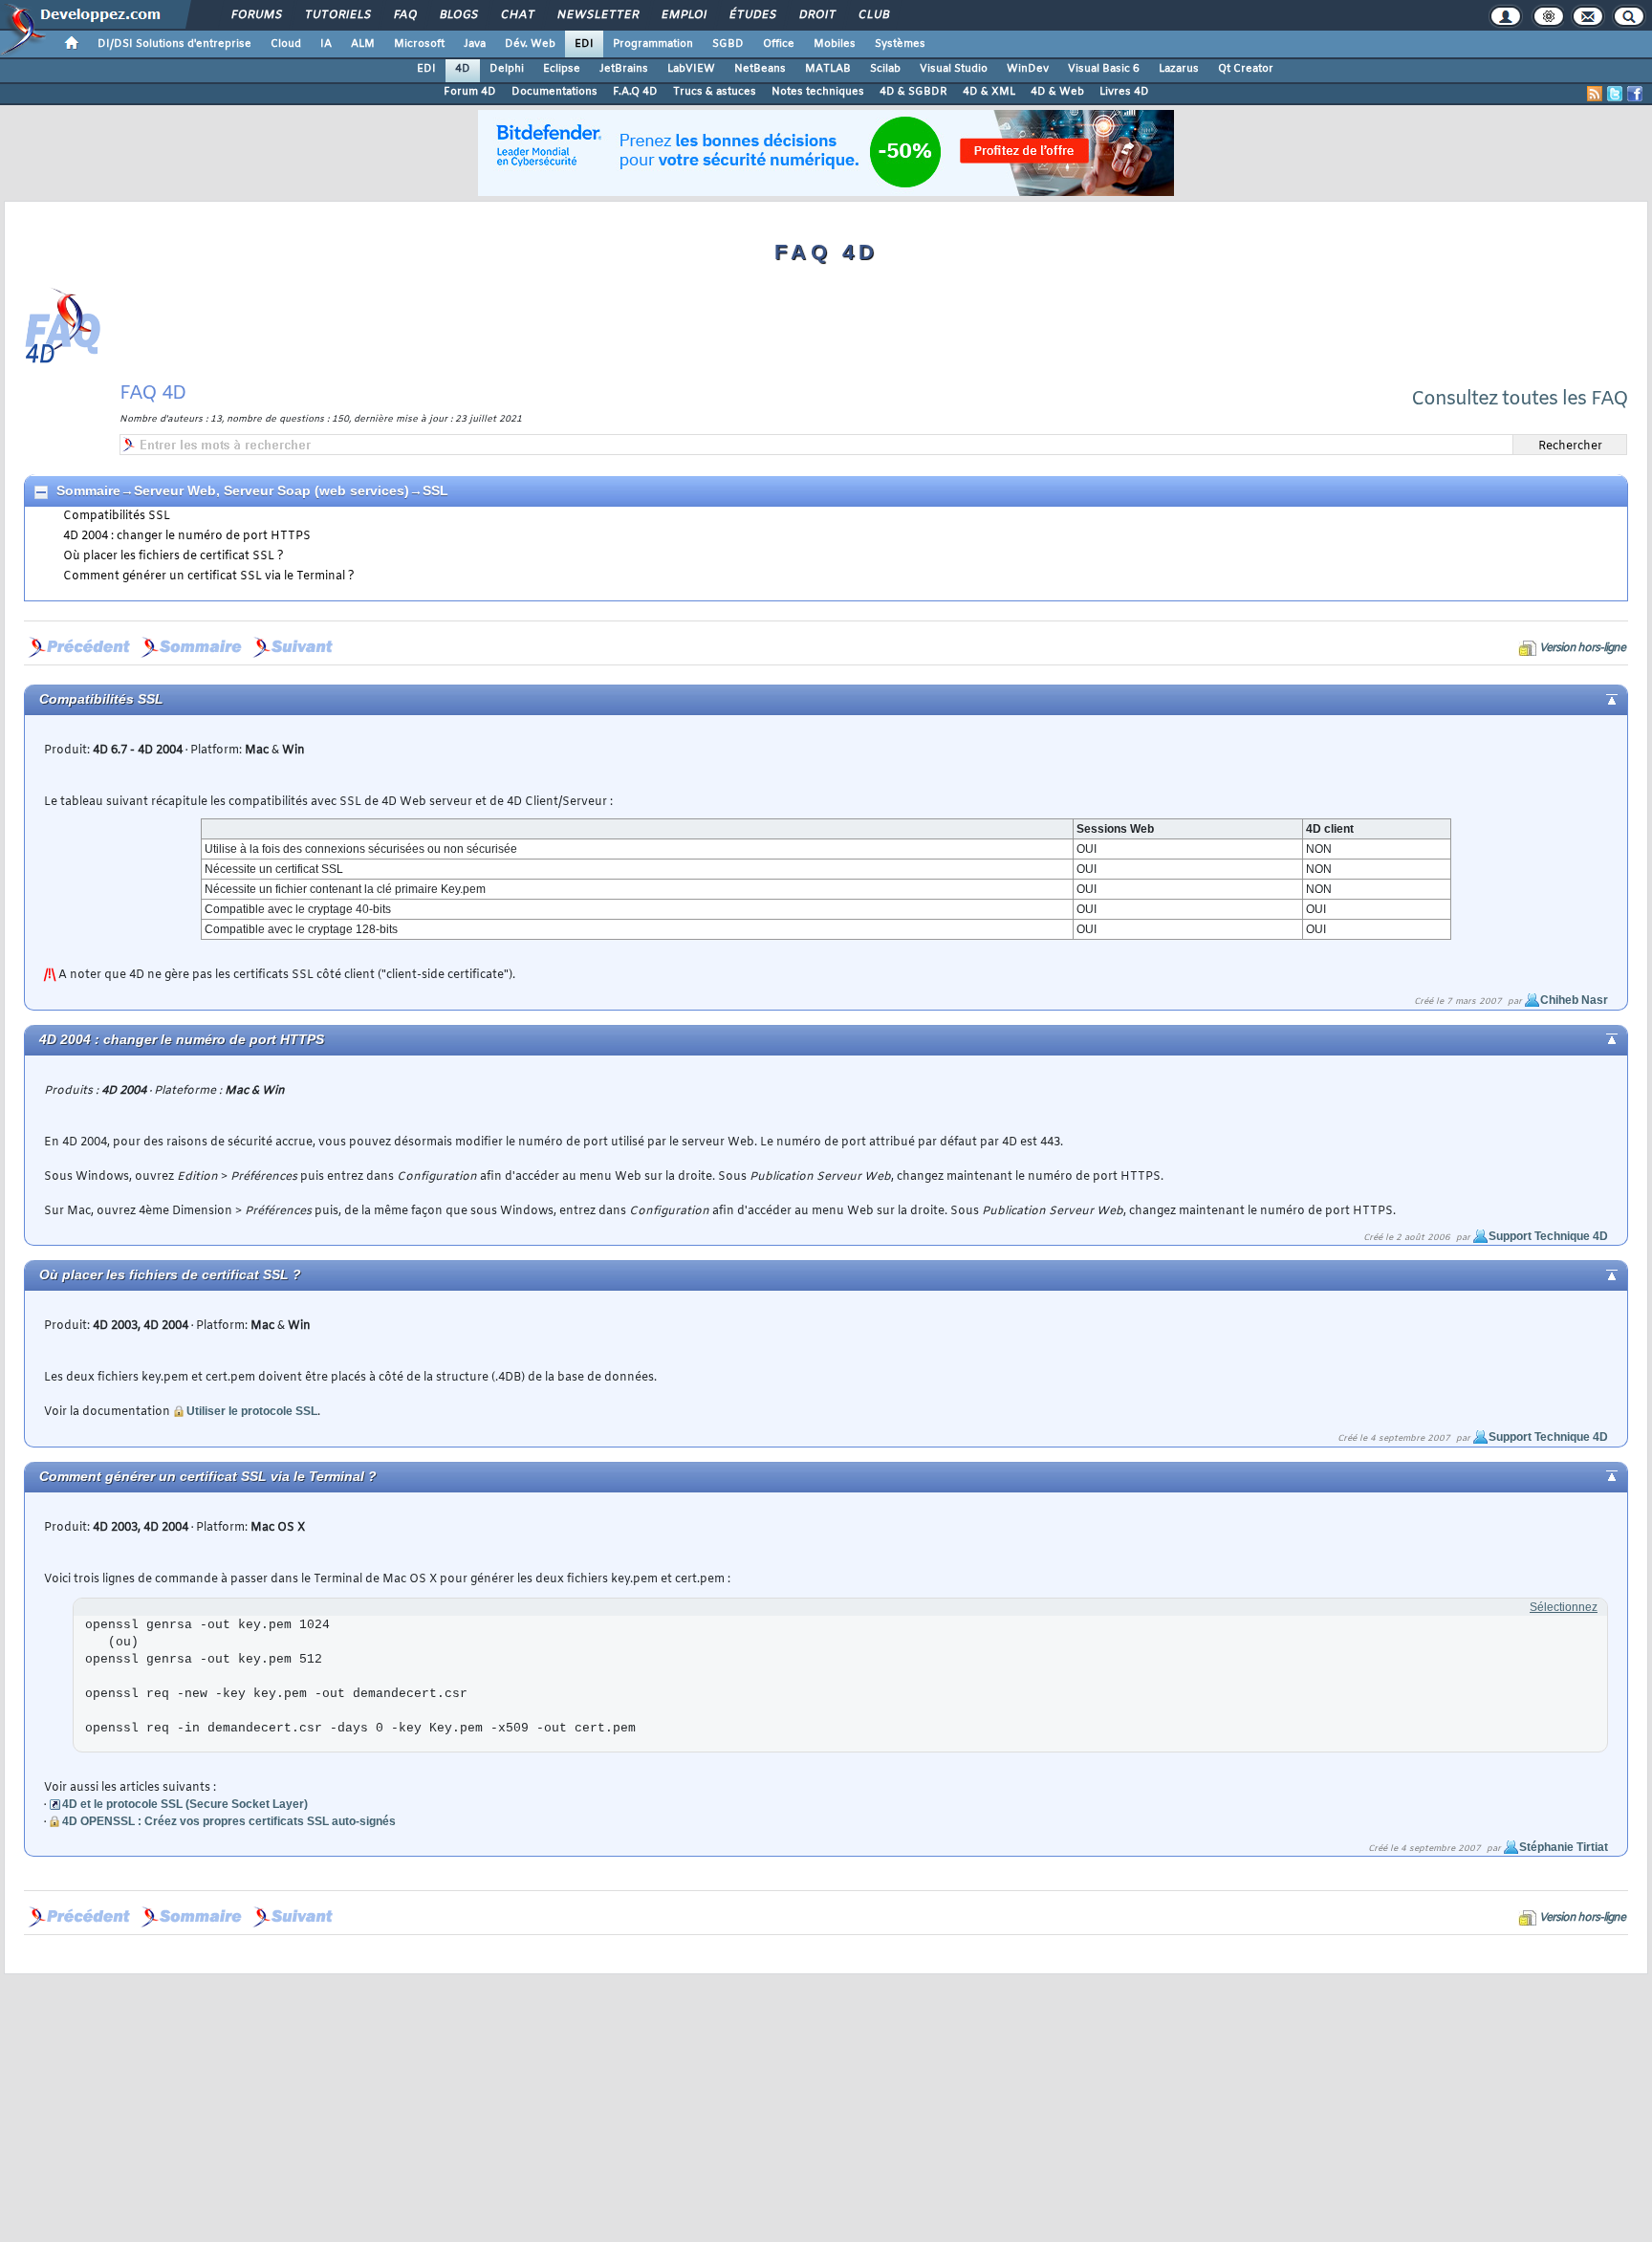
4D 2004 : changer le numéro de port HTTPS (187, 536)
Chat (517, 15)
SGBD (728, 44)
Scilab (885, 69)
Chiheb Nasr (1574, 1000)
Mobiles (835, 44)
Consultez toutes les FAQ (1520, 399)
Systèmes (900, 44)
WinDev (1028, 69)
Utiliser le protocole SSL (252, 1411)
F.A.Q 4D (635, 92)
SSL (435, 490)
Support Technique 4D (1548, 1236)
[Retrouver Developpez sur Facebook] (1635, 94)
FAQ (404, 15)
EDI (584, 44)
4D (463, 69)
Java (475, 44)
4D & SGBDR (913, 92)
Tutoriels (337, 15)
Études (752, 15)
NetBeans (760, 69)
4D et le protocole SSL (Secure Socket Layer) (185, 1804)
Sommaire (88, 490)
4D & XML (989, 92)
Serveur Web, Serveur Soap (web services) (272, 490)
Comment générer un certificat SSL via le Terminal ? (209, 577)
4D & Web (1057, 92)
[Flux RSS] (1595, 94)
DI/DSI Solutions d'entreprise (174, 44)
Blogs (458, 15)
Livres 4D (1124, 92)
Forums (256, 15)
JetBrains (624, 69)
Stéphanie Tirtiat (1564, 1847)
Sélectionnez (1564, 1607)
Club (873, 15)
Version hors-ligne (1582, 648)
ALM (363, 44)
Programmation (653, 44)
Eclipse (562, 69)
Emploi (683, 15)
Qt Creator (1246, 69)
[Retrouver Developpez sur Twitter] (1615, 94)
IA (326, 44)
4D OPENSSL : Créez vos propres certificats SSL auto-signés (229, 1821)
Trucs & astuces (715, 92)
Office (779, 44)
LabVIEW (691, 69)
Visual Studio (954, 69)
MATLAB (828, 69)
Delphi (507, 69)
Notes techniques (818, 92)
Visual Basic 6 (1104, 69)
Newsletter (597, 15)
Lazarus (1179, 69)
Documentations (554, 92)
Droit (816, 15)
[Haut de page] (1596, 698)
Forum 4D (470, 92)
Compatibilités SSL (117, 516)
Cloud (286, 44)
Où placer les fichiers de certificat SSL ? (174, 556)
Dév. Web (530, 44)
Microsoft (419, 44)
